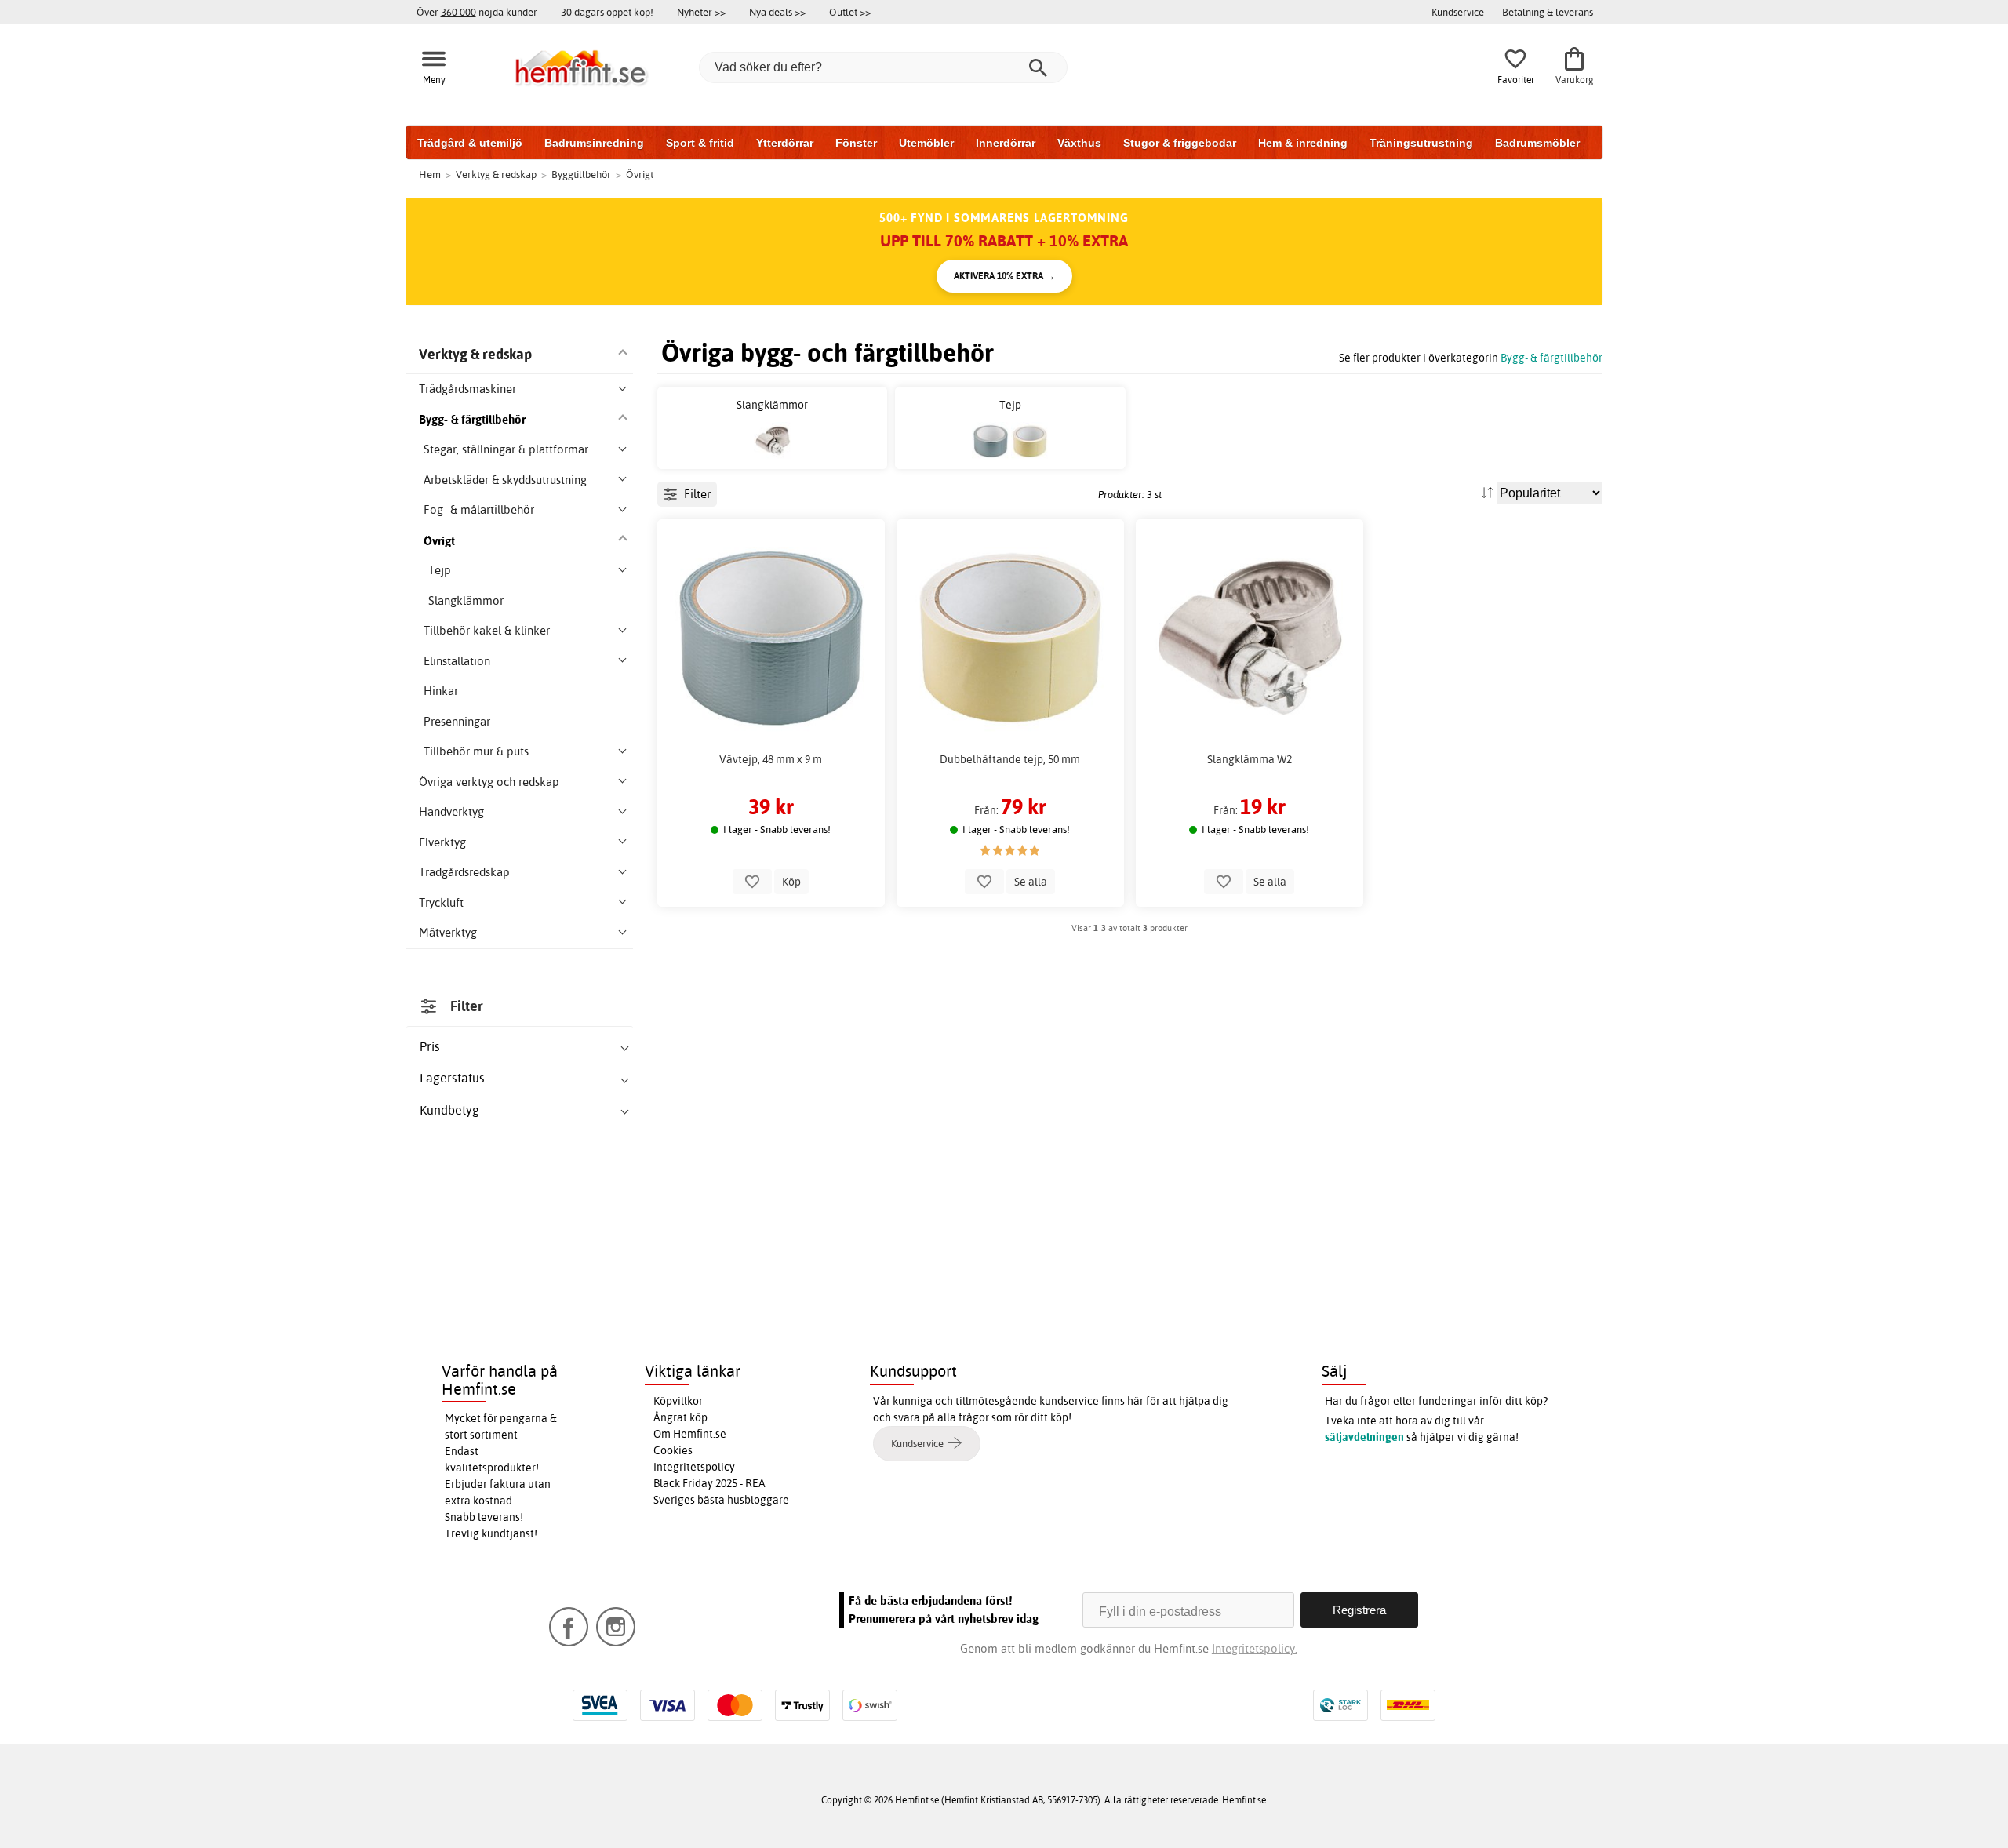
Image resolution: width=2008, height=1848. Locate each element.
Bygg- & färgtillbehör (1551, 357)
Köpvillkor (678, 1401)
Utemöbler (926, 143)
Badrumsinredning (594, 143)
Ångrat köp (680, 1417)
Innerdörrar (1006, 143)
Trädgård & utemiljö (470, 143)
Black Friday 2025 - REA (709, 1483)
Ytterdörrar (785, 143)
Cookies (673, 1450)
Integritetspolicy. (1255, 1648)
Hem (430, 174)
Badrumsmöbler (1537, 143)
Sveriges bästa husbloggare (721, 1500)
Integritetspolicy (694, 1467)
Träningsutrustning (1421, 143)
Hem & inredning (1303, 143)
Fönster (856, 143)
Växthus (1079, 143)
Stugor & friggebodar (1180, 143)
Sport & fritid (700, 143)
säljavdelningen (1364, 1437)
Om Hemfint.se (690, 1434)
